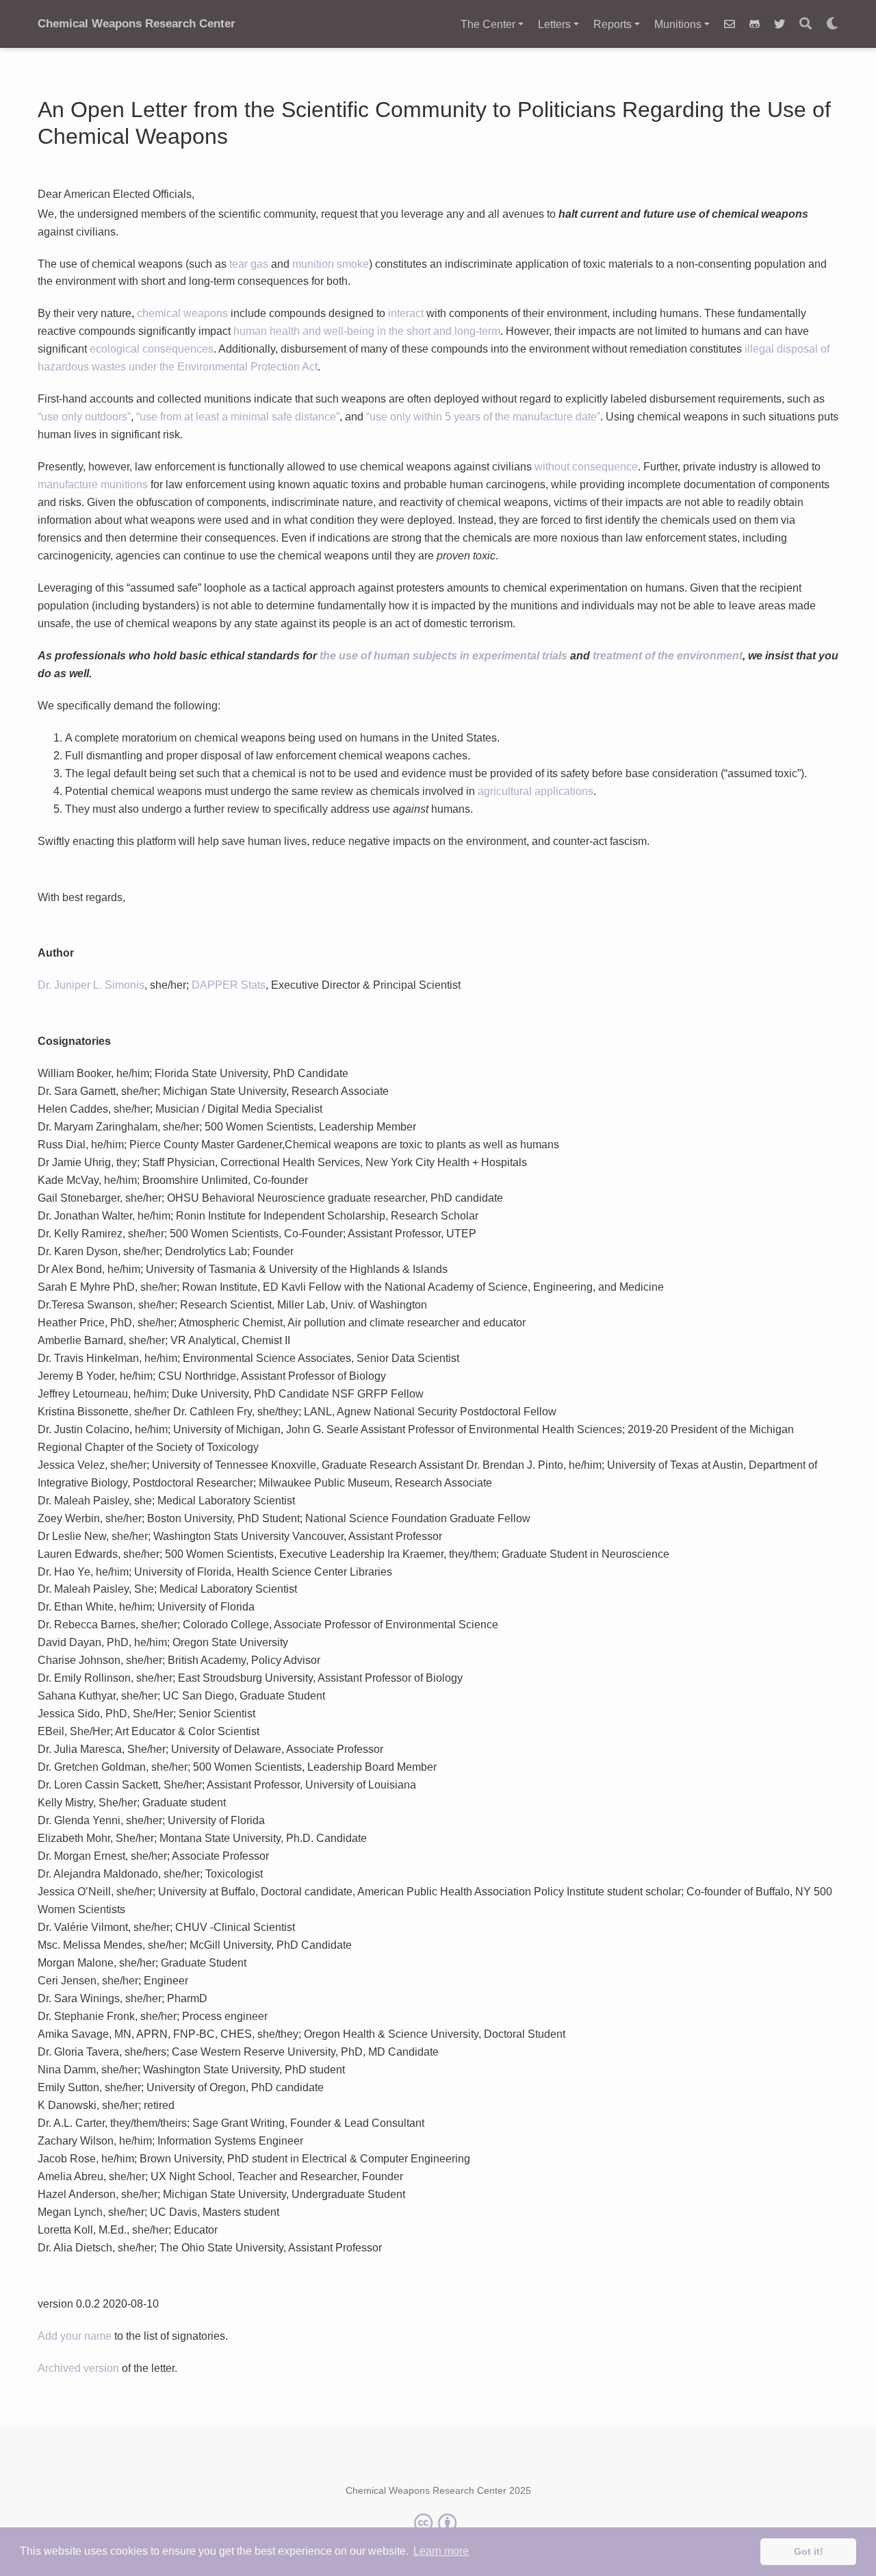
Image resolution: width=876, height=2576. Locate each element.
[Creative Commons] (438, 2523)
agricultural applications (536, 791)
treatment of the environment (668, 656)
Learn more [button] (441, 2551)
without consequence (586, 467)
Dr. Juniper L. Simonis (91, 985)
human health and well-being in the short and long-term (367, 331)
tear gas (249, 264)
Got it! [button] (809, 2551)
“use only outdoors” (84, 417)
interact (406, 313)
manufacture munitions (93, 484)
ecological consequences (152, 349)
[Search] (806, 24)
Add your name (75, 2336)
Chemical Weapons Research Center (137, 24)
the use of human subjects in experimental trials (443, 656)
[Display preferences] (832, 24)
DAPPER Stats (229, 985)
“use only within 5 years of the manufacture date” (483, 417)
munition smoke (331, 264)
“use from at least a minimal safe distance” (238, 417)
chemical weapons (182, 313)
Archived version (78, 2368)
